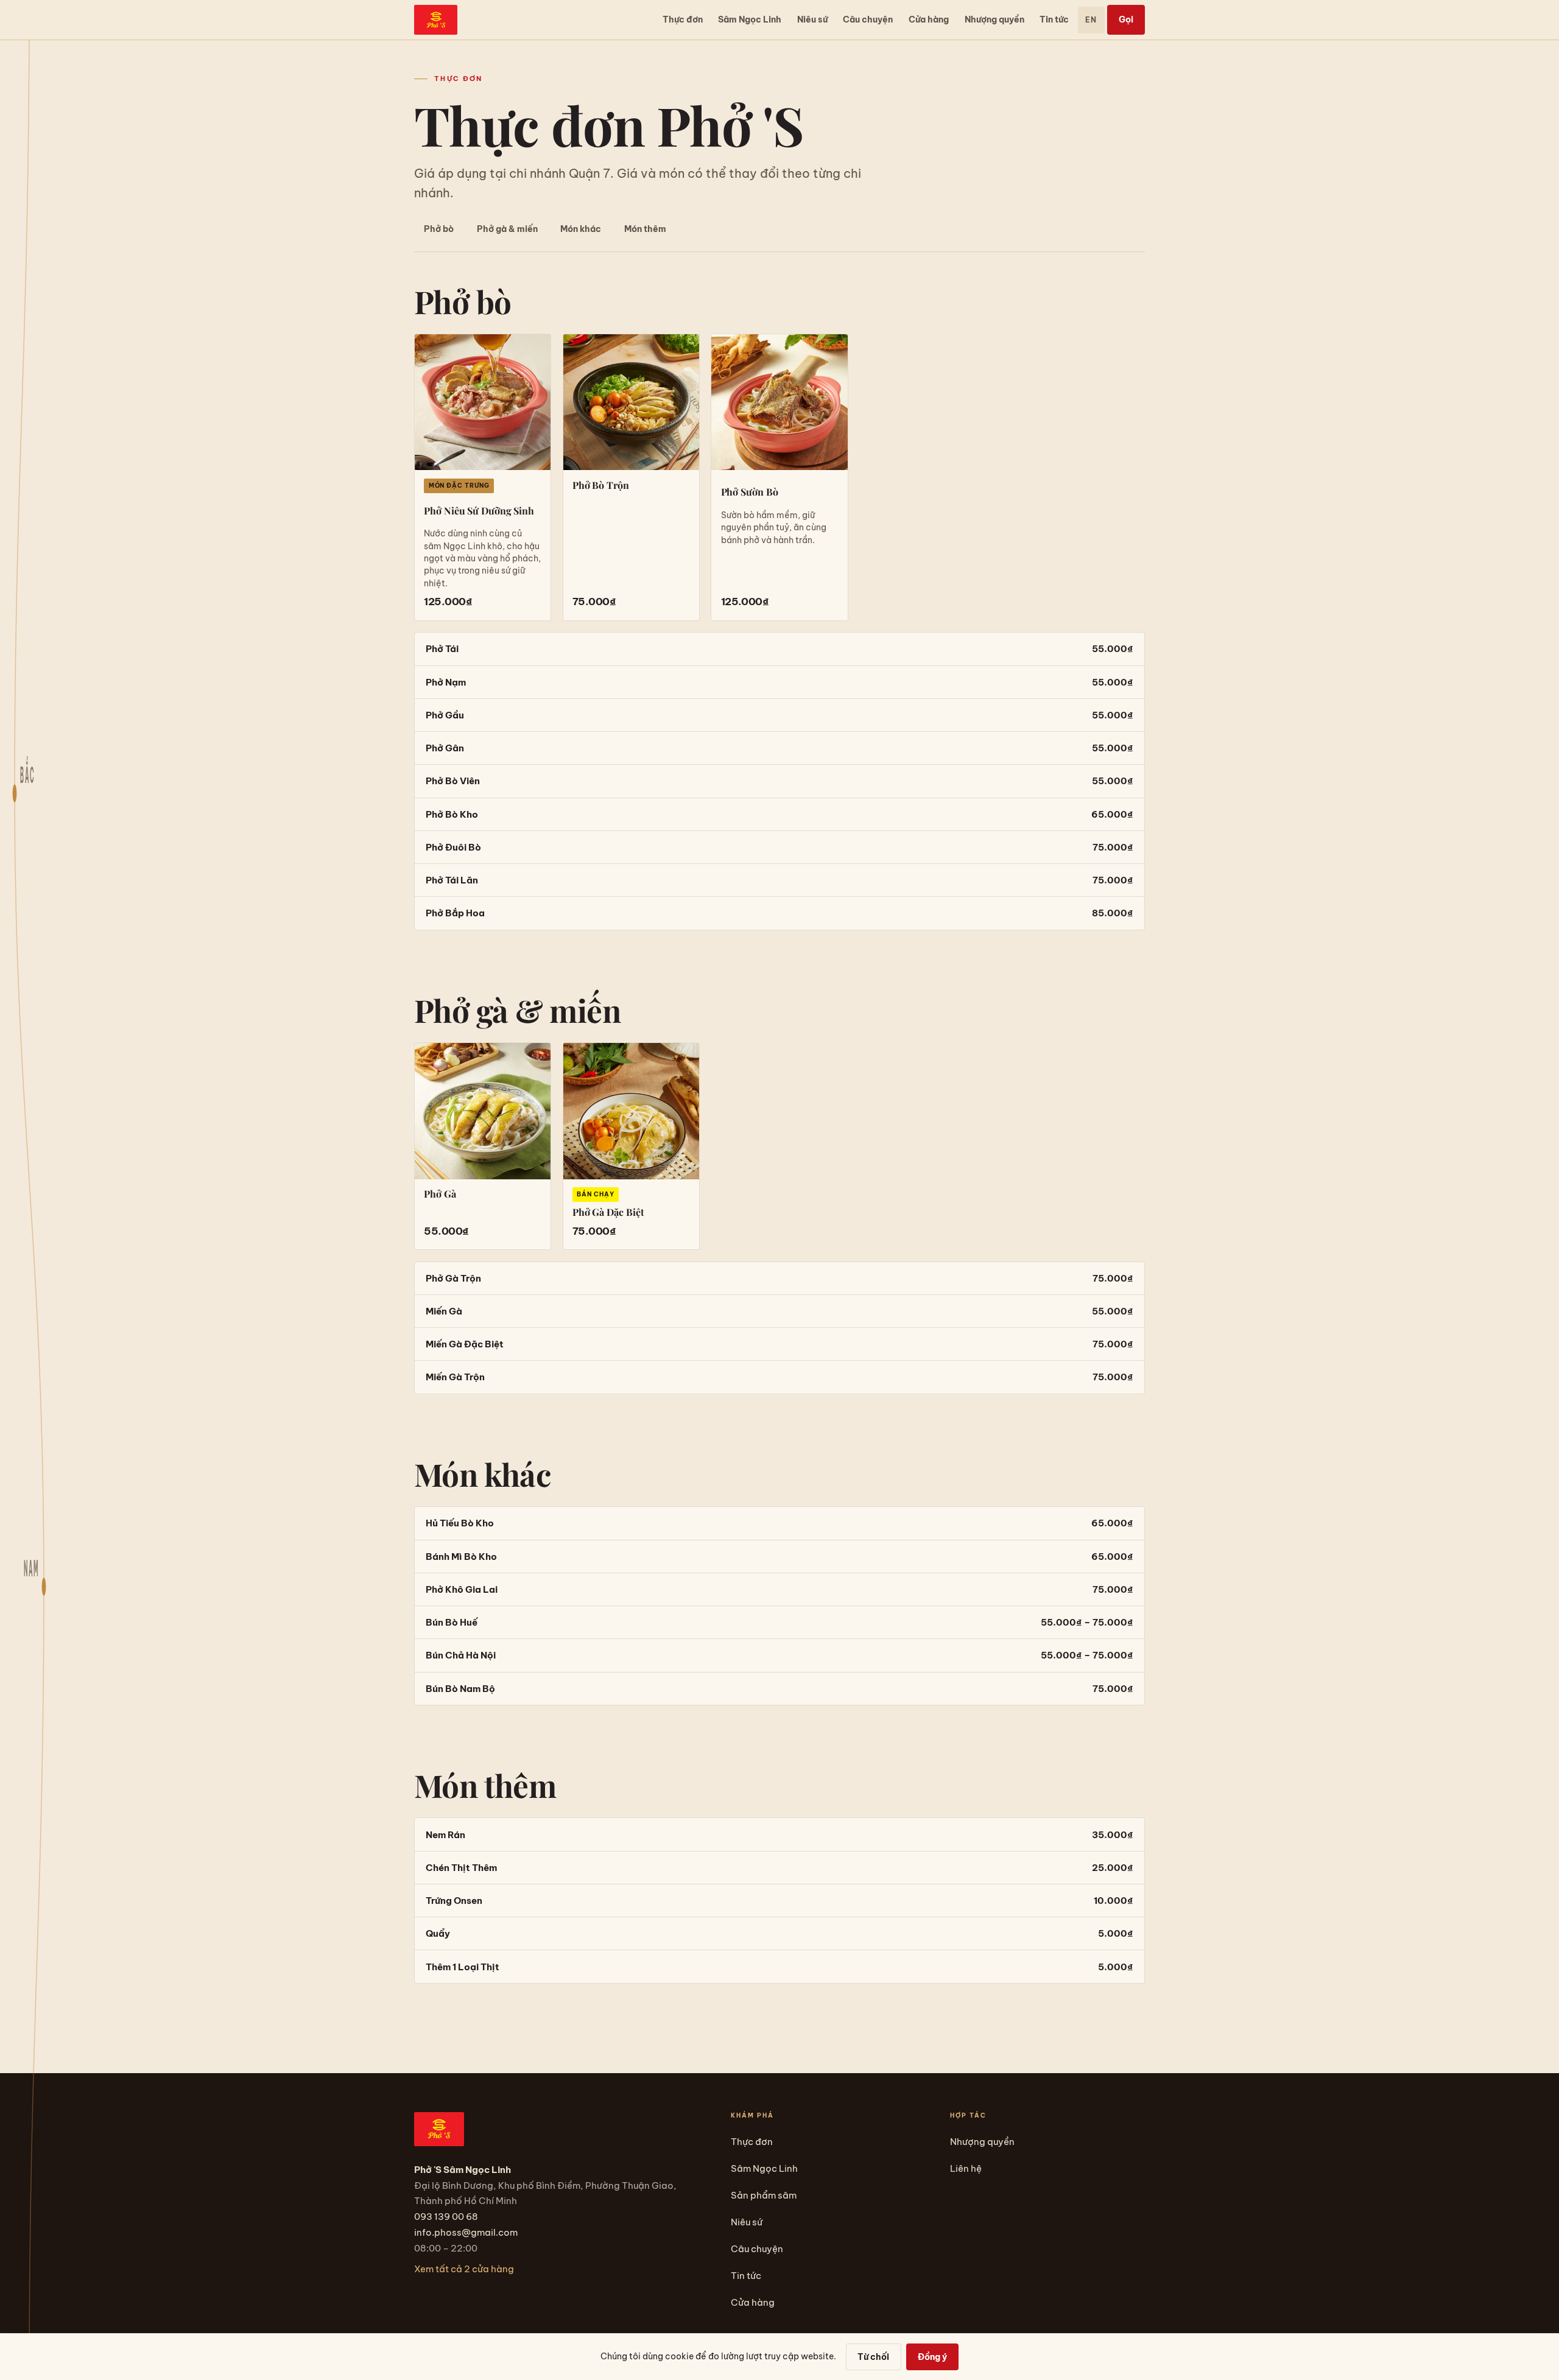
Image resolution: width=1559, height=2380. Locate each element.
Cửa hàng (929, 19)
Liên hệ (966, 2168)
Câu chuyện (868, 19)
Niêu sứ (812, 19)
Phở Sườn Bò (750, 492)
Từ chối (873, 2357)
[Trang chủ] (436, 20)
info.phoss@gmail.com (466, 2232)
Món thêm (645, 229)
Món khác (581, 229)
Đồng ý (932, 2357)
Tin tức (1054, 19)
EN (1091, 20)
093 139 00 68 (446, 2217)
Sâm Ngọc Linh (750, 19)
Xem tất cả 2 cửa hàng (464, 2269)
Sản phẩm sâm (764, 2195)
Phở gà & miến (507, 229)
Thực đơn (683, 19)
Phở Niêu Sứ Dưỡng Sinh (479, 511)
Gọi (1126, 19)
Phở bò (439, 229)
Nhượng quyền (994, 19)
